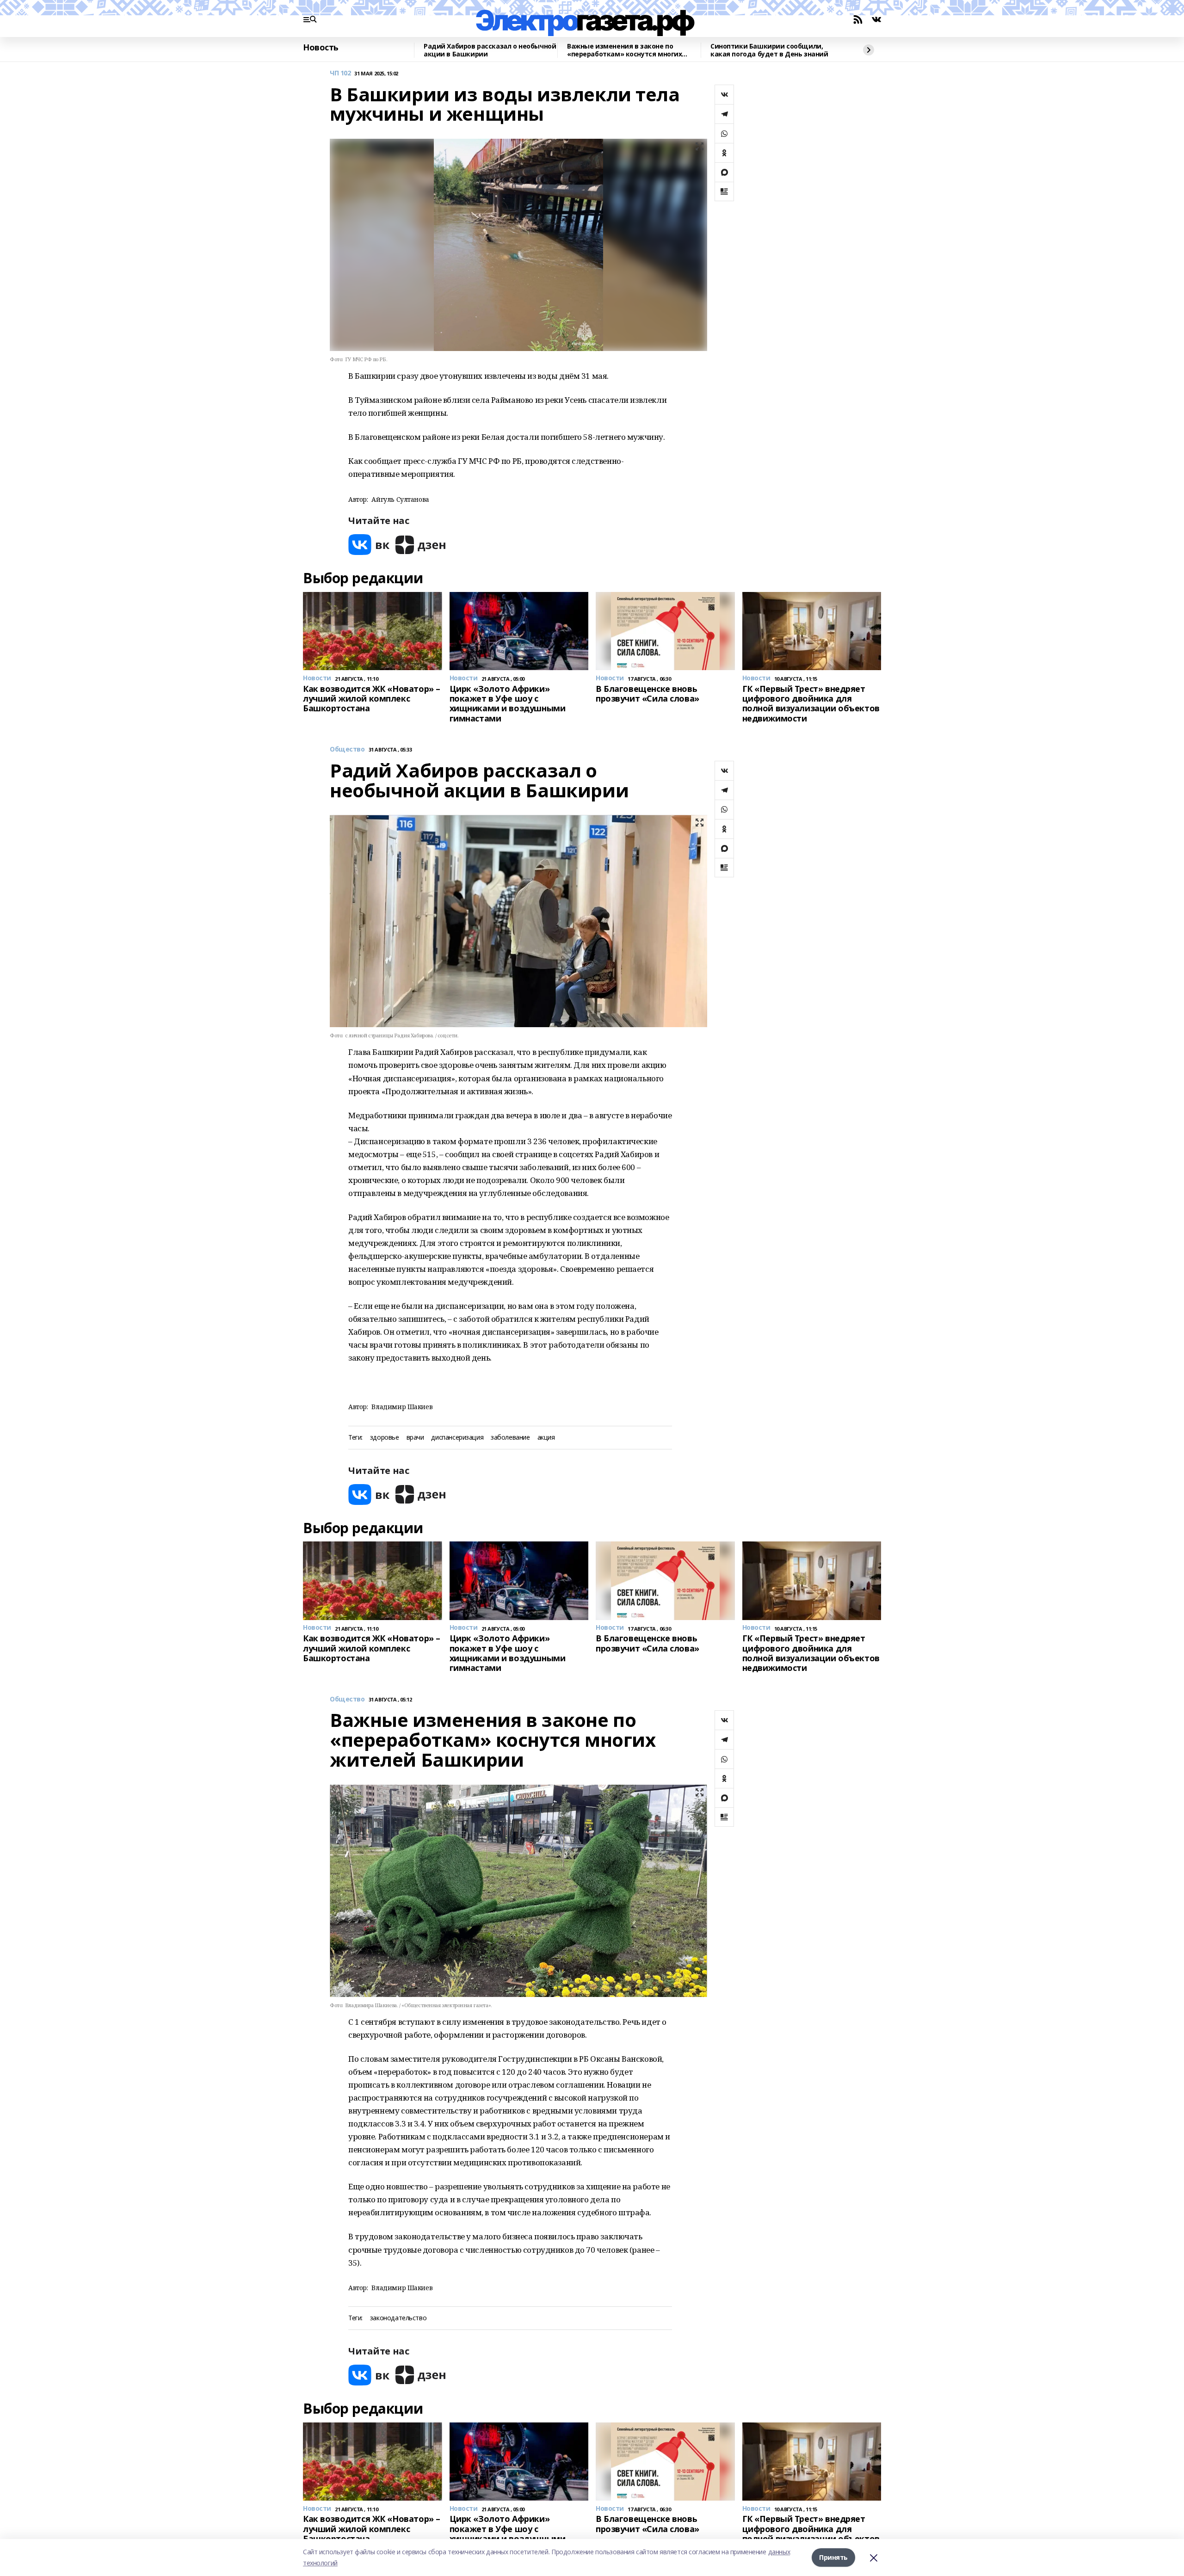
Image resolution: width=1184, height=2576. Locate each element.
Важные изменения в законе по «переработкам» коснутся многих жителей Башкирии (624, 50)
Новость (321, 48)
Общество (347, 749)
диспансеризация (457, 1438)
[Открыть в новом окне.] (369, 545)
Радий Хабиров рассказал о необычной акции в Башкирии (490, 50)
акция (546, 1438)
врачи (415, 1438)
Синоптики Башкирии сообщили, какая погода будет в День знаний (769, 50)
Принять (833, 2557)
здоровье (385, 1438)
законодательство (398, 2318)
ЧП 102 (340, 73)
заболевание (510, 1438)
